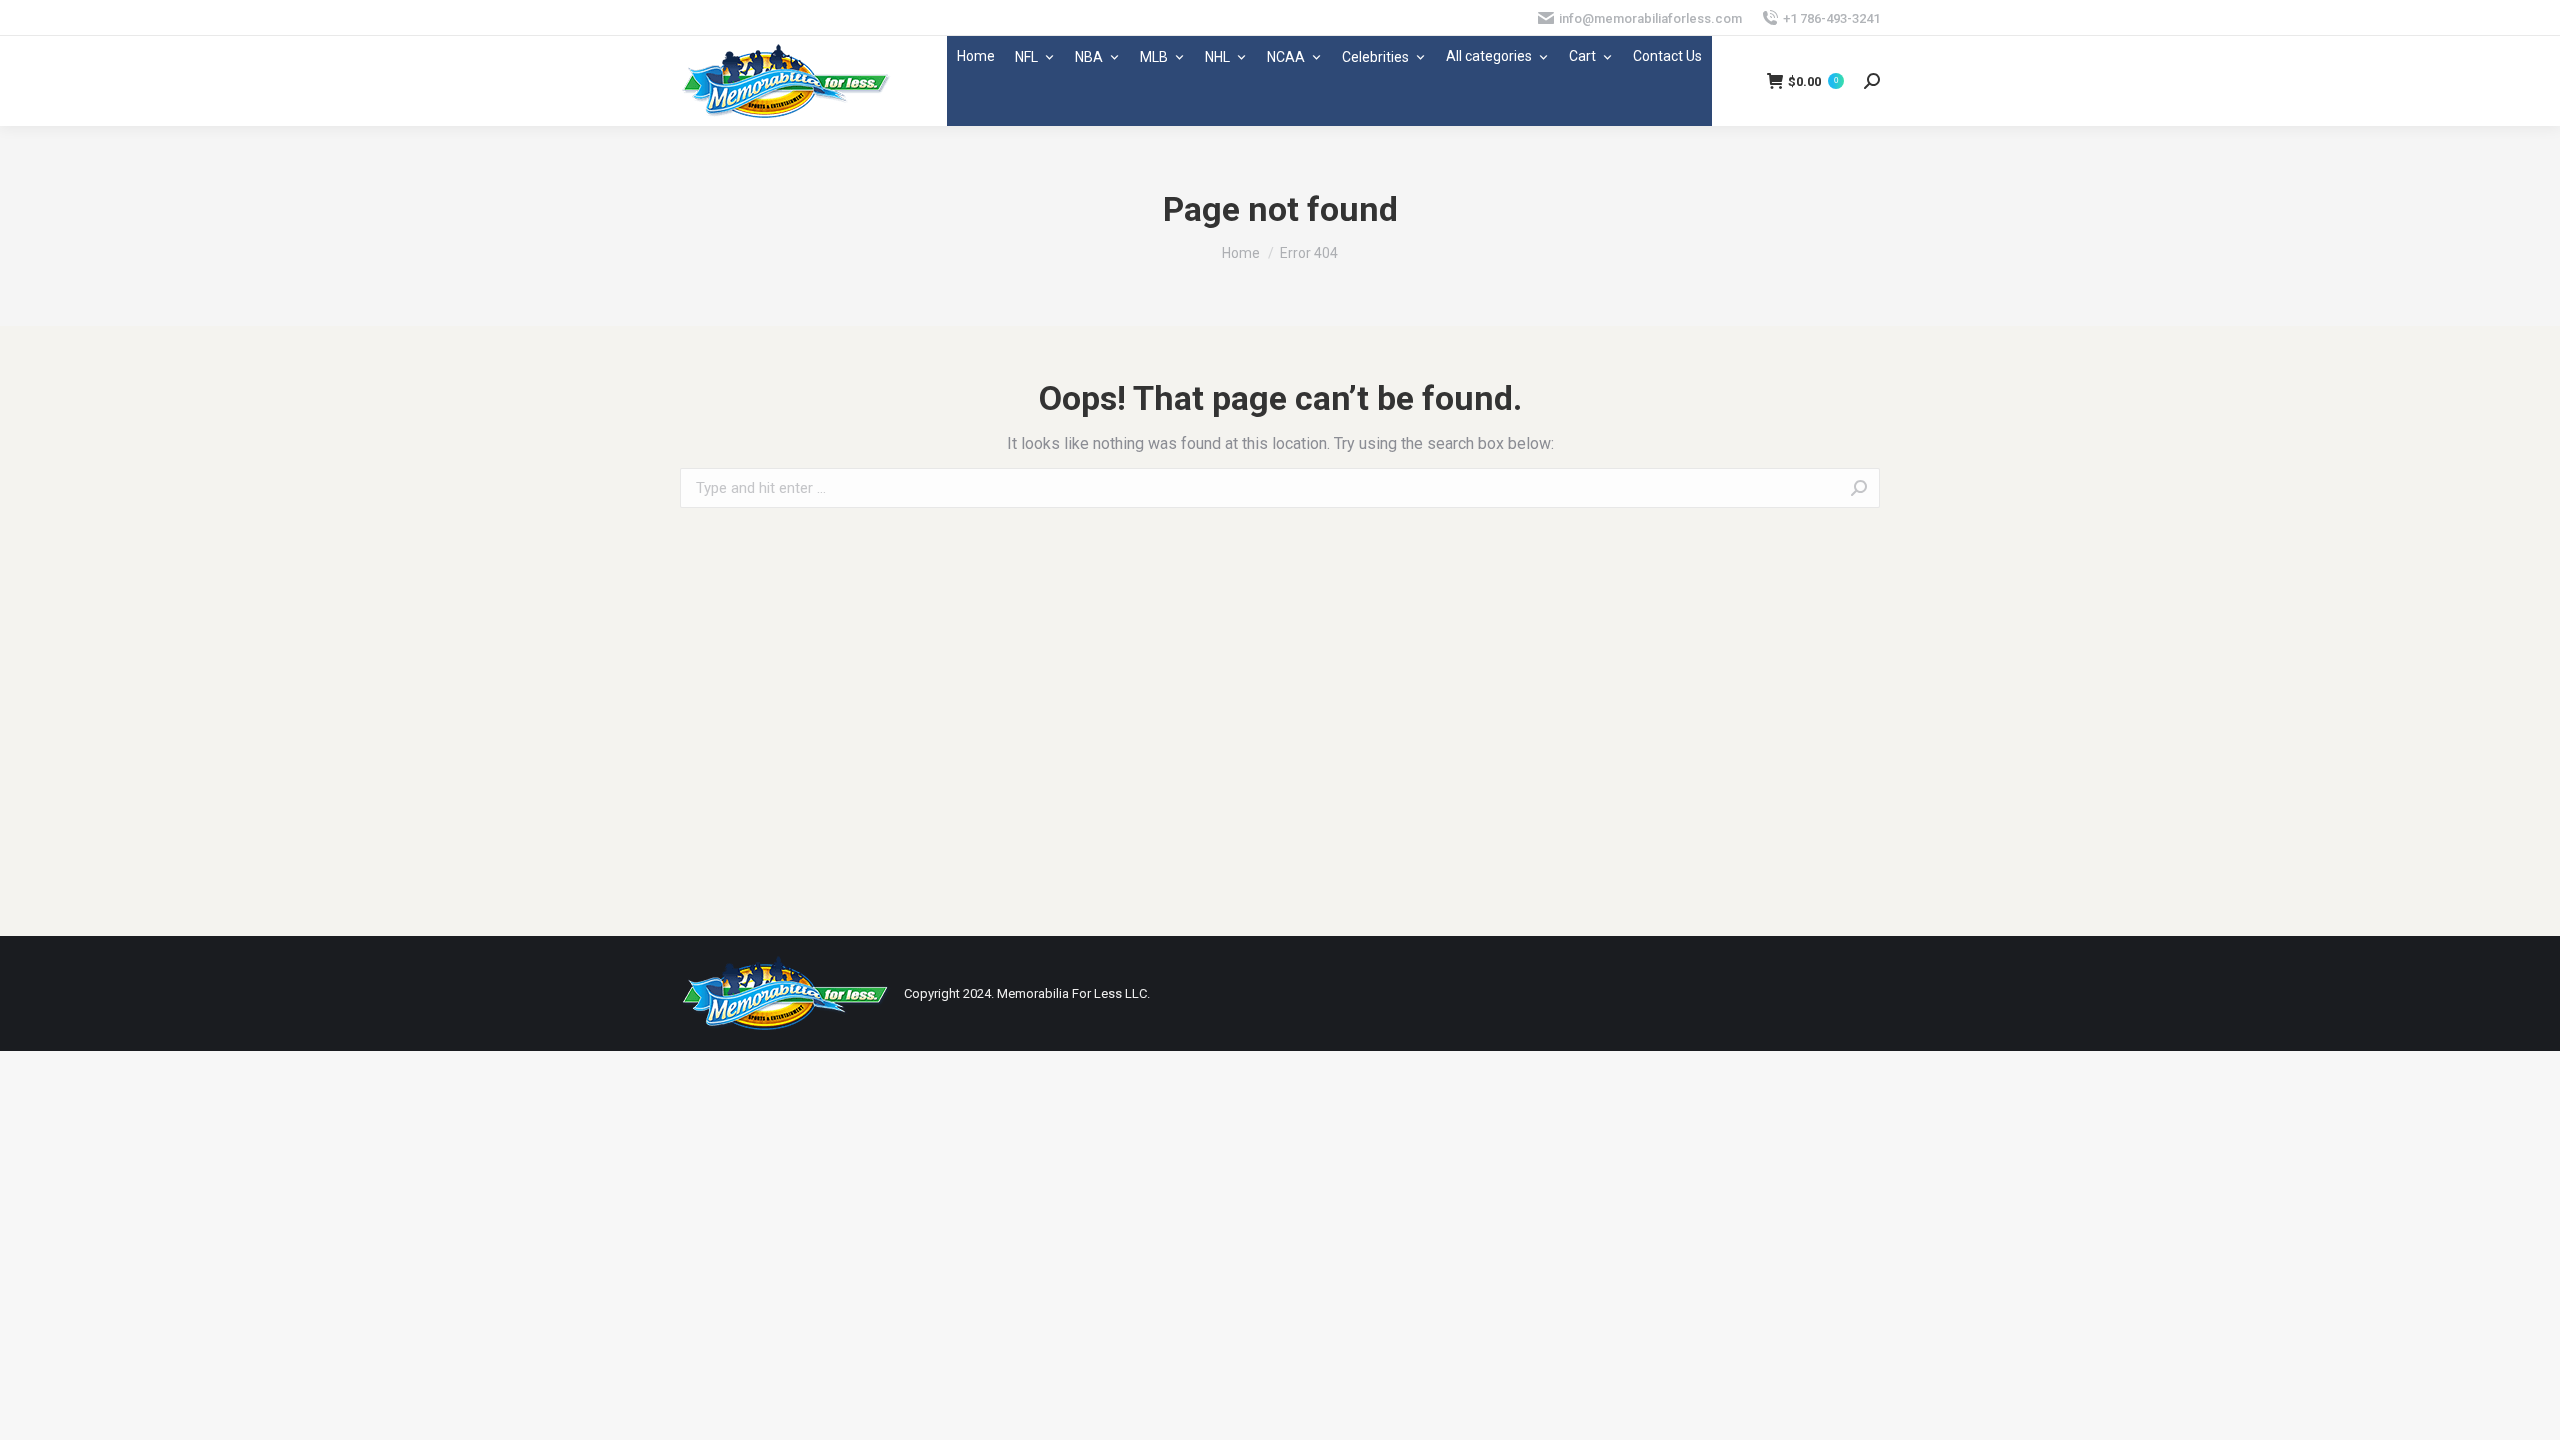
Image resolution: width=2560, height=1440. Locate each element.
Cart (1582, 56)
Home (976, 56)
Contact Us (1667, 56)
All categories (1489, 56)
